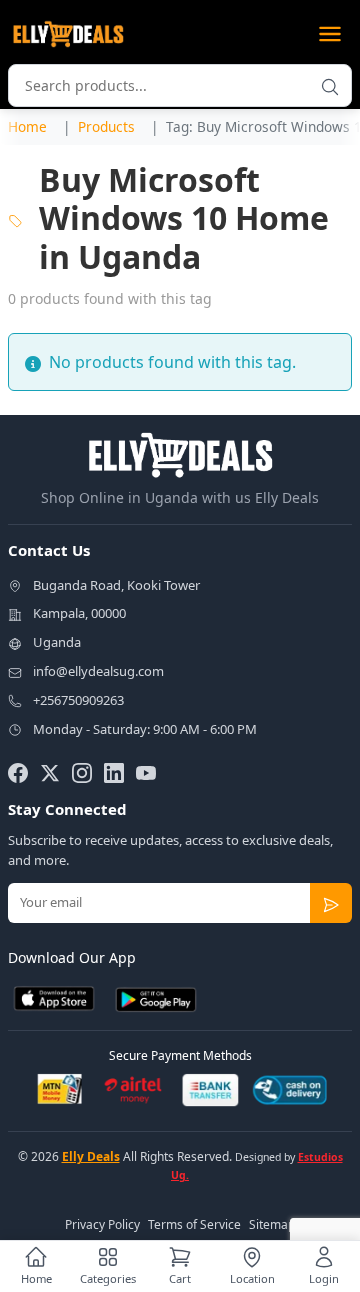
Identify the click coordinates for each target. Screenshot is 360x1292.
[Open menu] (330, 34)
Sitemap (272, 1224)
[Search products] (330, 85)
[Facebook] (18, 772)
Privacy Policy (102, 1224)
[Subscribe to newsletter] (331, 903)
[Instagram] (82, 772)
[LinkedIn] (114, 772)
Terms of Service (194, 1224)
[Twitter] (50, 772)
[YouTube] (146, 772)
